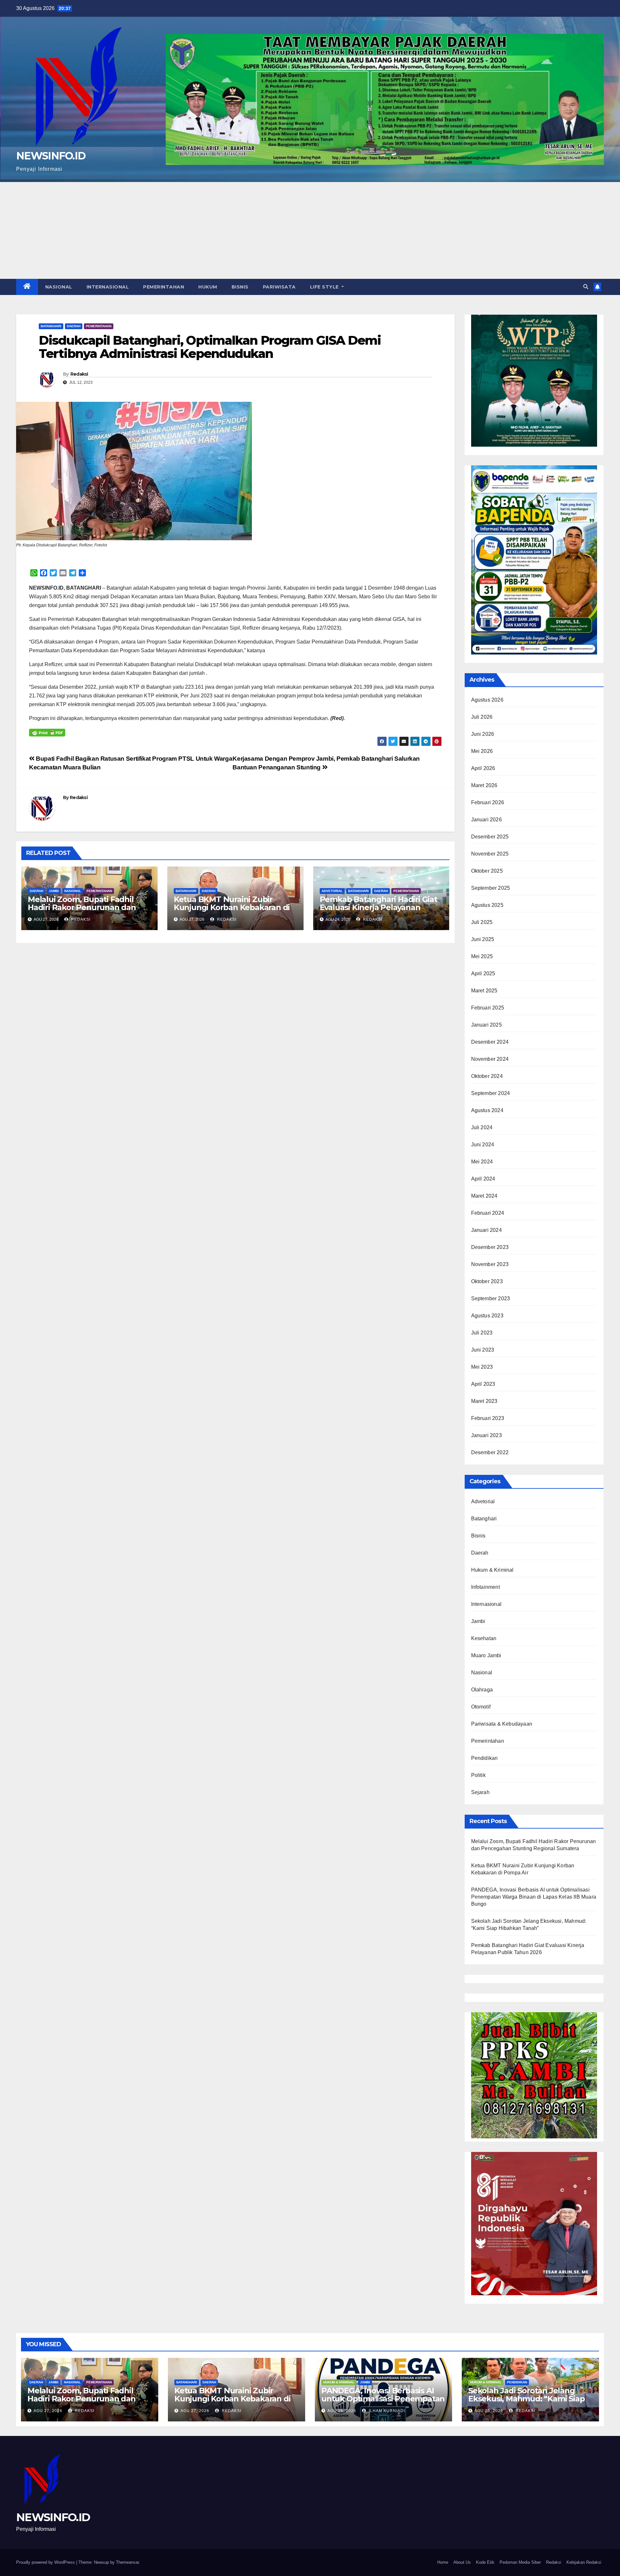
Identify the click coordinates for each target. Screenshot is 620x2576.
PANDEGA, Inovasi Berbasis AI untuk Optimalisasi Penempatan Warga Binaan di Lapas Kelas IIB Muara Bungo (534, 1897)
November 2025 (490, 854)
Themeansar (127, 2562)
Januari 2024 (486, 1230)
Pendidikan (485, 1758)
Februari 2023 (488, 1418)
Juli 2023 (482, 1333)
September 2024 (491, 1093)
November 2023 (490, 1264)
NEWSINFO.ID (51, 156)
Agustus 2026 (487, 700)
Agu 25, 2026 (489, 2411)
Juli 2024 (482, 1127)
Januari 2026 (486, 820)
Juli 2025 (482, 922)
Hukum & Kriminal (492, 1570)
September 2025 (491, 888)
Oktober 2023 (487, 1281)
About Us (462, 2562)
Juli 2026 (482, 717)
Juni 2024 (483, 1145)
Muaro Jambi (486, 1655)
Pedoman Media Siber (520, 2562)
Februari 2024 (488, 1213)
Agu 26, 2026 (342, 2411)
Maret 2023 (484, 1401)
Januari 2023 (486, 1435)
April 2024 (483, 1179)
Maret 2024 (484, 1196)
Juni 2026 (483, 734)
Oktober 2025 (487, 871)
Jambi (54, 891)
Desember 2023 (490, 1247)
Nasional (59, 287)
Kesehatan (484, 1638)
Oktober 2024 (487, 1076)
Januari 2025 (486, 1025)
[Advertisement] (310, 230)
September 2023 (491, 1298)
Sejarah (480, 1792)
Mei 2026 (482, 751)
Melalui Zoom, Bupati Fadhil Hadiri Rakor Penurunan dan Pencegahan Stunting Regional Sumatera (87, 911)
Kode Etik (485, 2562)
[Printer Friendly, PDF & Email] (47, 732)
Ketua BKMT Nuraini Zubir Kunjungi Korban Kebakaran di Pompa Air (232, 907)
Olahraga (482, 1690)
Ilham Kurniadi (386, 2411)
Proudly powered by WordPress (46, 2562)
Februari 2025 (488, 1008)
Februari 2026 (488, 802)
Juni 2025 (483, 939)
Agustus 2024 (487, 1110)
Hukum (208, 287)
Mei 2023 (482, 1367)
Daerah (74, 326)
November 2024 (490, 1059)
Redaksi (79, 374)
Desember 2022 (490, 1452)
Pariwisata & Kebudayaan (502, 1724)
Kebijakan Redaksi (584, 2562)
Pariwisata (279, 287)
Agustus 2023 (487, 1316)
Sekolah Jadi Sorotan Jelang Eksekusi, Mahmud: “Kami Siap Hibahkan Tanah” (526, 2399)
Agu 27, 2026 (48, 2411)
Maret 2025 (484, 991)
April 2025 (483, 974)
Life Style (325, 287)
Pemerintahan (164, 287)
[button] (586, 287)
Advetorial (332, 891)
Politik (478, 1775)
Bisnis (240, 287)
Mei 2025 (482, 956)
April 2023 (483, 1384)
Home (443, 2562)
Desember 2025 (490, 837)
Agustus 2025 (487, 905)
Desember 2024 (490, 1042)
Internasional (108, 287)
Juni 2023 (483, 1350)
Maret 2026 (484, 785)
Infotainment (486, 1587)
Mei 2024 (482, 1162)
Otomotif (481, 1707)
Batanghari (51, 326)
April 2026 (483, 768)
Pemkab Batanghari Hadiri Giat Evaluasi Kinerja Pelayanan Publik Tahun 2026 (378, 907)
